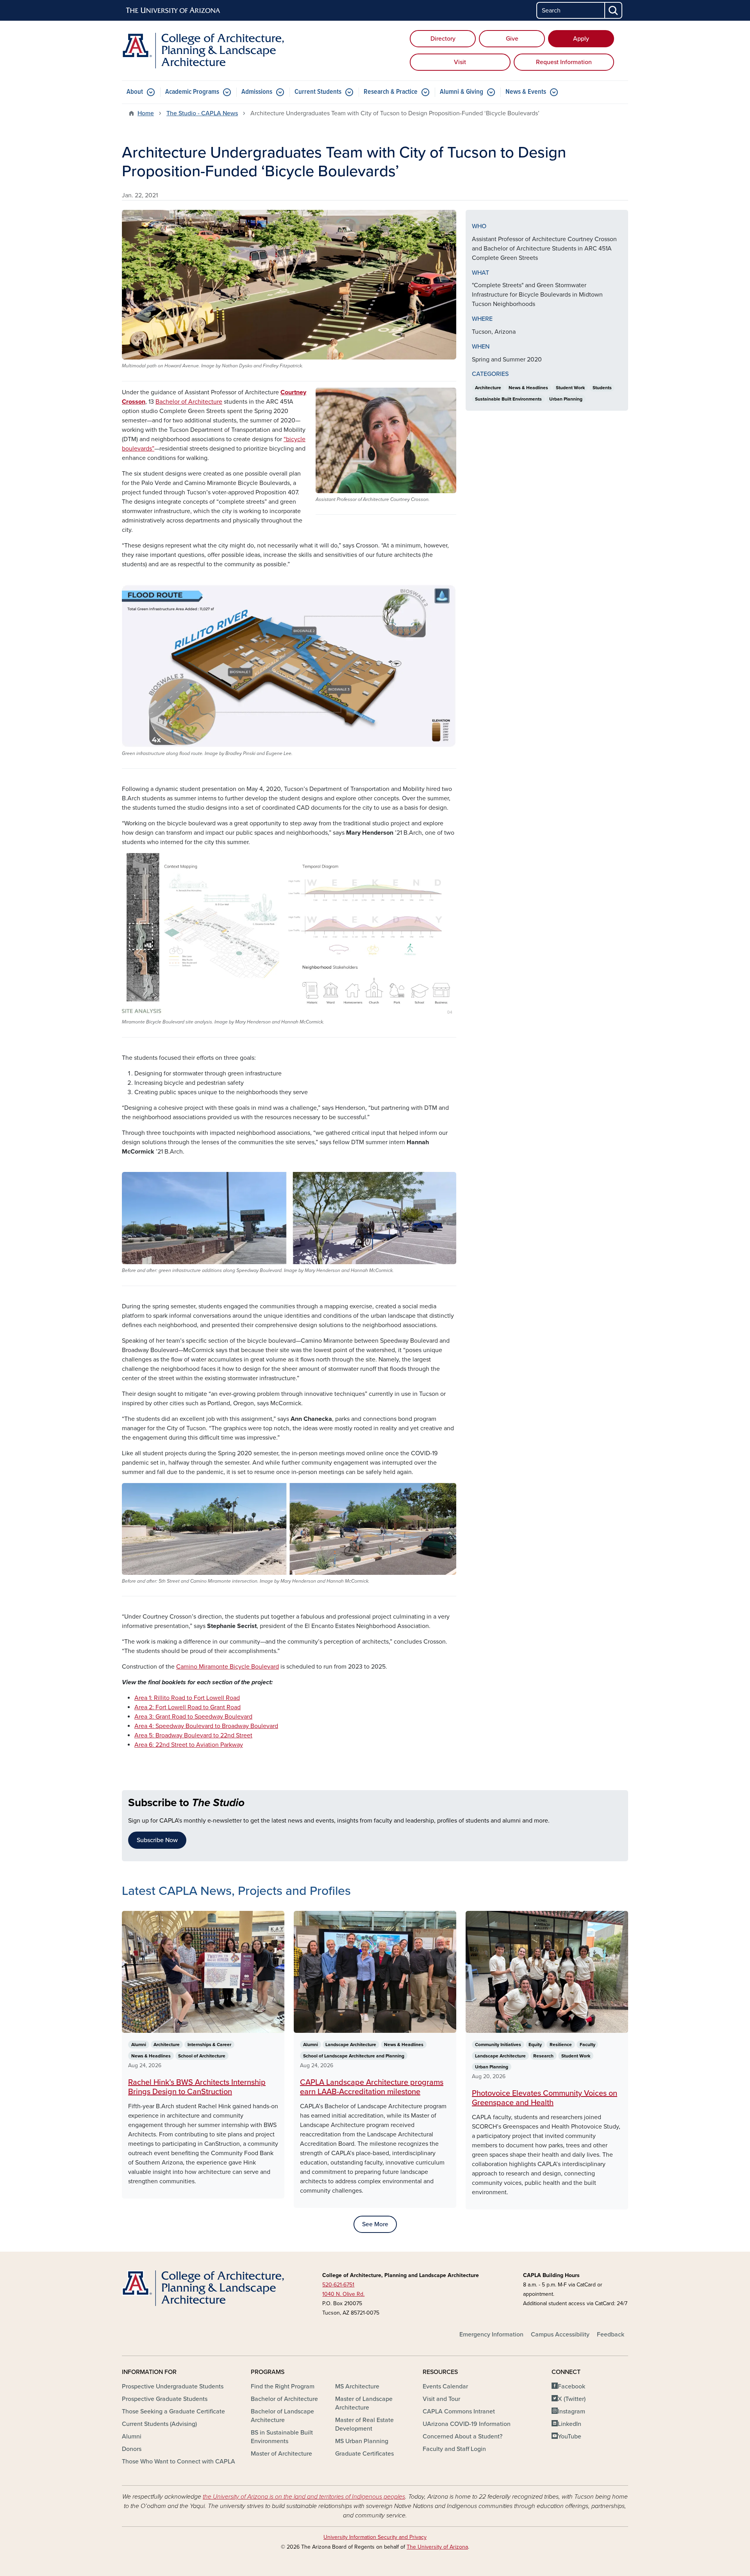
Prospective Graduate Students (165, 2399)
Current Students (318, 92)
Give (512, 39)
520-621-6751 (338, 2285)
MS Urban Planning (362, 2441)
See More (375, 2224)
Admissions (257, 92)
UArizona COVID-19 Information (467, 2424)
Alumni (132, 2436)
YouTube (570, 2436)
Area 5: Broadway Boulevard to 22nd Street (193, 1735)
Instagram (571, 2411)
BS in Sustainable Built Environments (282, 2437)
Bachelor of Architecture (189, 402)
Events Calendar (445, 2386)
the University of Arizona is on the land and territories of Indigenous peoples (304, 2497)
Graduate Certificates (364, 2454)
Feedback (611, 2334)
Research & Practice (391, 92)
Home (146, 113)
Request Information (564, 62)
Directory (443, 39)
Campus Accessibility (560, 2334)
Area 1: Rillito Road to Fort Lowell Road (187, 1698)
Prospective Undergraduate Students (173, 2386)
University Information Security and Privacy (375, 2537)
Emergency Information (491, 2334)
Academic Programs (192, 92)
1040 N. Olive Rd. (343, 2294)
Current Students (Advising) (159, 2424)
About (135, 92)
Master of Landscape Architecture (364, 2403)
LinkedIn (570, 2424)
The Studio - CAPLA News (202, 113)
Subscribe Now (157, 1840)
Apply (581, 39)
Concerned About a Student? (462, 2436)
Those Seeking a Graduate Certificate (173, 2411)
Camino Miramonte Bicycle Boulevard (228, 1667)
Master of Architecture (281, 2454)
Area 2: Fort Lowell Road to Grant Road (187, 1707)
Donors (132, 2449)
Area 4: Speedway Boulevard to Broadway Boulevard (206, 1726)
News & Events (526, 92)
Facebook (571, 2386)
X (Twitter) (572, 2399)
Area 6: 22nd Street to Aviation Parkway (189, 1745)
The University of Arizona (437, 2547)
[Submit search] (614, 10)
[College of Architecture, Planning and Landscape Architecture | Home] (203, 51)
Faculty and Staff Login (454, 2449)
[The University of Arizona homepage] (173, 11)
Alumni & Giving (462, 92)
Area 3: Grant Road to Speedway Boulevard (193, 1717)
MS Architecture (357, 2386)
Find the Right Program (283, 2386)
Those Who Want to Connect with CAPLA (179, 2462)
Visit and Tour (441, 2399)
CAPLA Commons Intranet (459, 2411)
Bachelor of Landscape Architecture (282, 2416)
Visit (460, 62)
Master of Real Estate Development (364, 2424)
